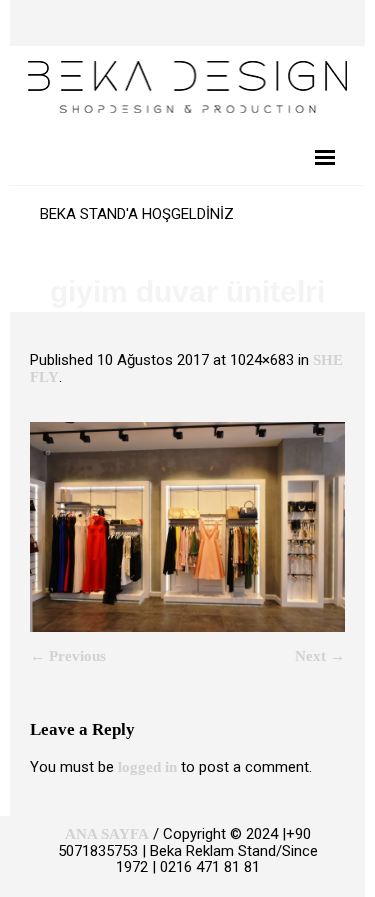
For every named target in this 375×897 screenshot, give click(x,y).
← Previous (68, 656)
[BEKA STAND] (187, 85)
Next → (320, 656)
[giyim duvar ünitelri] (187, 527)
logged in (147, 767)
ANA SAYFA (107, 834)
